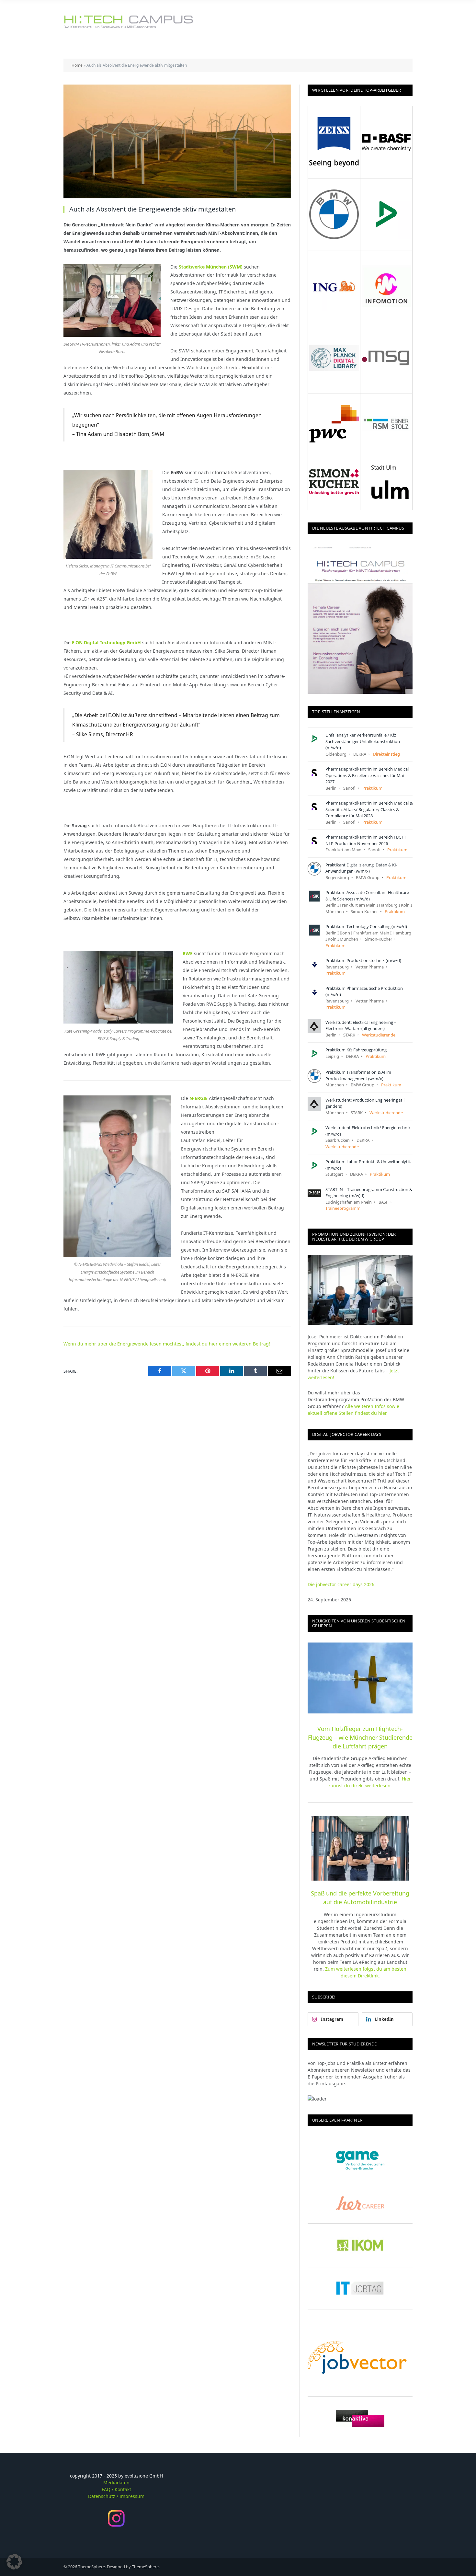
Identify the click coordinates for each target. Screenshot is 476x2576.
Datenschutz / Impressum (116, 2496)
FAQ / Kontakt (116, 2489)
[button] (14, 2562)
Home (77, 65)
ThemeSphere (145, 2567)
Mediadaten (116, 2483)
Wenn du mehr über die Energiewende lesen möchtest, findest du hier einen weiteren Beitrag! (167, 1344)
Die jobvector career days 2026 (341, 1584)
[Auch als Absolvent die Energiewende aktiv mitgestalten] (177, 141)
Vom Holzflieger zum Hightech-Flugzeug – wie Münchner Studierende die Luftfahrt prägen (360, 1737)
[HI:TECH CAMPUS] (128, 22)
